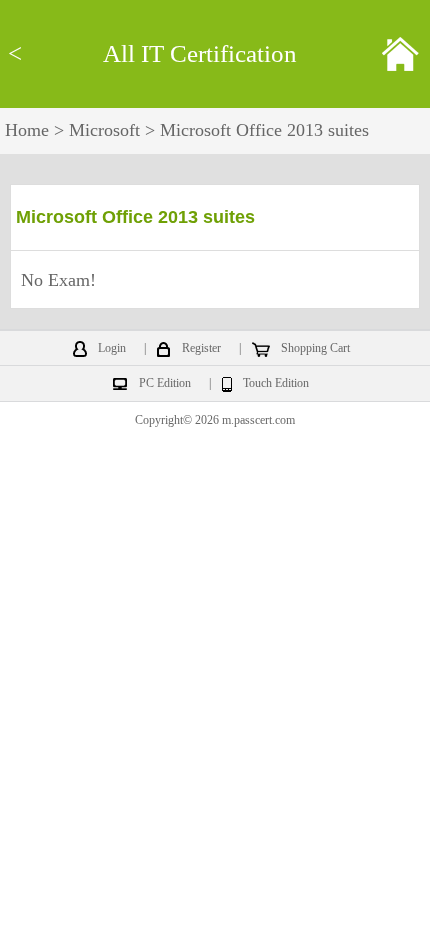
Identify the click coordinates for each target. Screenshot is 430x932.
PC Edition (165, 384)
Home (27, 130)
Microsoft (104, 130)
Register (201, 349)
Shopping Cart (315, 349)
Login (112, 349)
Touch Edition (276, 384)
